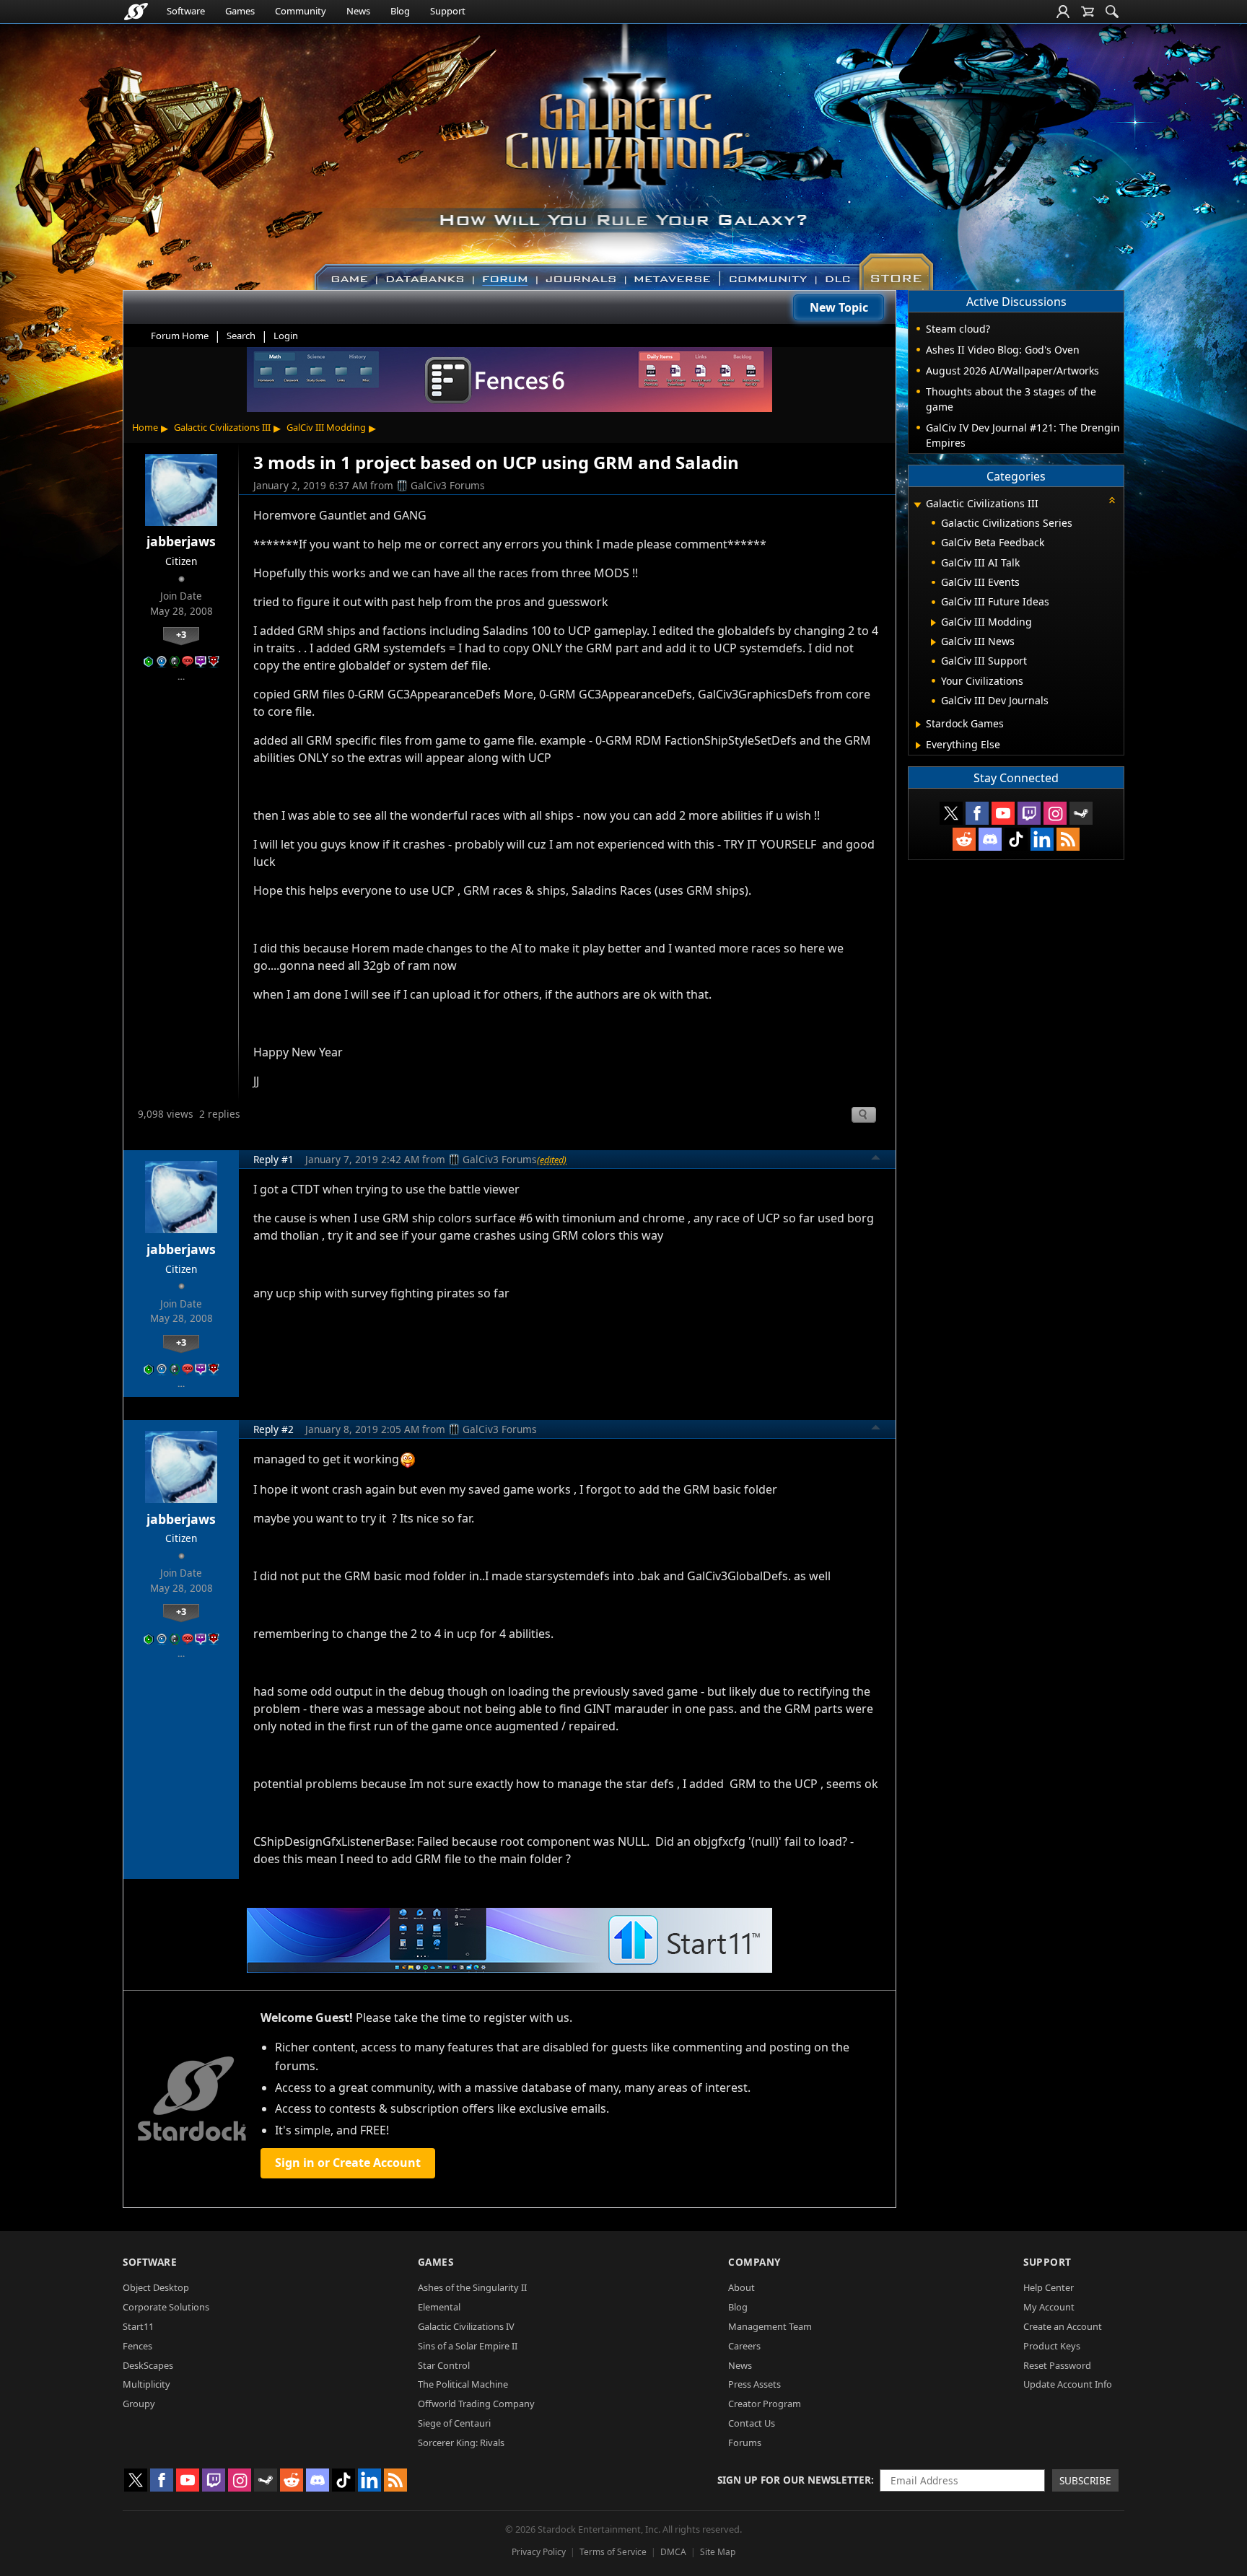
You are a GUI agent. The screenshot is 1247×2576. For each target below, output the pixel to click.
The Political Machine (463, 2384)
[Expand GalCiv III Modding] (933, 623)
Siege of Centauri (454, 2423)
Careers (744, 2346)
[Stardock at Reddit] (964, 839)
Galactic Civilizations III (222, 427)
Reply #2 (274, 1429)
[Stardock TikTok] (1016, 839)
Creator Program (765, 2404)
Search (241, 336)
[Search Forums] (1112, 12)
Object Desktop (156, 2287)
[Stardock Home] (136, 12)
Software (186, 11)
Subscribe (1085, 2480)
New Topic (839, 307)
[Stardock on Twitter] (951, 813)
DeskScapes (148, 2365)
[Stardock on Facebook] (977, 813)
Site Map (718, 2552)
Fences (137, 2346)
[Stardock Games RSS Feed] (1068, 839)
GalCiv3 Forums (448, 485)
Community (301, 11)
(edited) (552, 1160)
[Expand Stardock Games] (918, 724)
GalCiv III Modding (326, 427)
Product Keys (1052, 2346)
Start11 (138, 2326)
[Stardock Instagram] (1055, 813)
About (741, 2287)
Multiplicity (146, 2384)
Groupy (139, 2404)
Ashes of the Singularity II (472, 2287)
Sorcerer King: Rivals (461, 2443)
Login (286, 336)
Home (145, 427)
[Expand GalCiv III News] (933, 642)
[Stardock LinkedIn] (1042, 839)
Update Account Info (1068, 2384)
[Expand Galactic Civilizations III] (917, 505)
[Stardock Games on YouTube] (1003, 813)
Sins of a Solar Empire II (468, 2346)
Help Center (1049, 2287)
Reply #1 (274, 1159)
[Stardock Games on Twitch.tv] (1029, 813)
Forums (745, 2443)
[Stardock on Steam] (1081, 813)
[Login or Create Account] (1063, 12)
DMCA (673, 2552)
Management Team (770, 2326)
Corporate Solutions (166, 2307)
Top (876, 1160)
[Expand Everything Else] (918, 745)
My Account (1049, 2307)
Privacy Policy (539, 2552)
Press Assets (754, 2384)
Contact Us (752, 2423)
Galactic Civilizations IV (466, 2326)
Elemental (439, 2307)
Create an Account (1063, 2326)
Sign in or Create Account (348, 2163)
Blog (400, 11)
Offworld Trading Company (476, 2404)
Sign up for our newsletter (794, 2480)
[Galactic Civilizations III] (624, 150)
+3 (181, 634)
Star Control (444, 2365)
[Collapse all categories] (1112, 500)
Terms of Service (613, 2552)
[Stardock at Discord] (990, 839)
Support (448, 11)
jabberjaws (181, 541)
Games (240, 11)
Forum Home (180, 336)
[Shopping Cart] (1088, 12)
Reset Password (1057, 2365)
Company (754, 2262)
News (358, 11)
